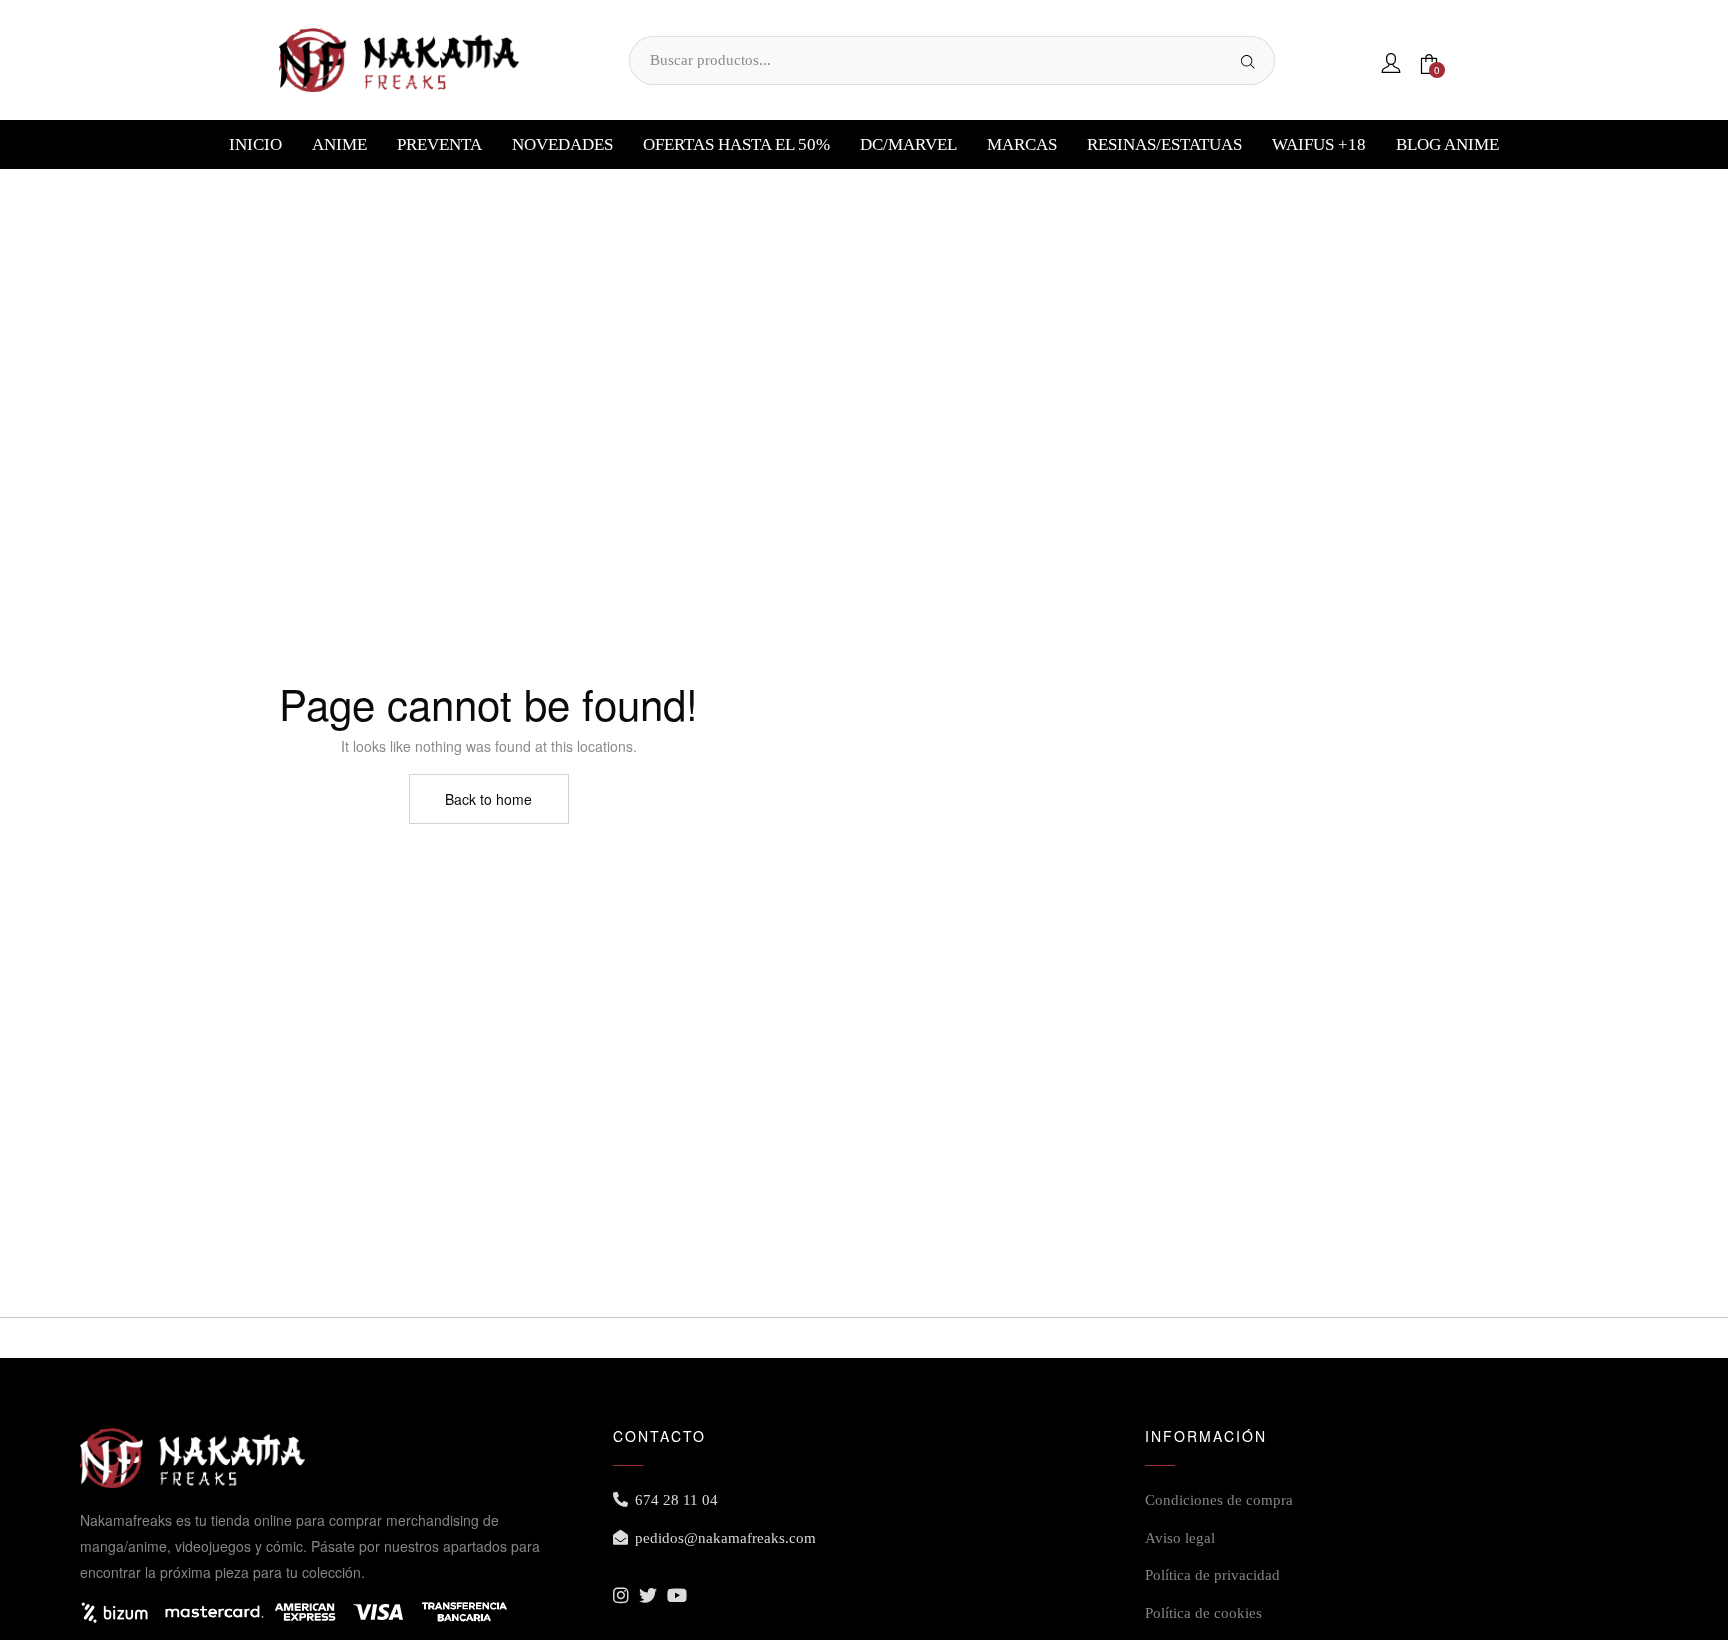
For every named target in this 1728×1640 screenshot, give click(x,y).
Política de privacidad (1212, 1575)
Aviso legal (1180, 1538)
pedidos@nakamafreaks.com (725, 1538)
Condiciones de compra (1219, 1500)
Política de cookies (1203, 1613)
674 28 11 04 (676, 1500)
